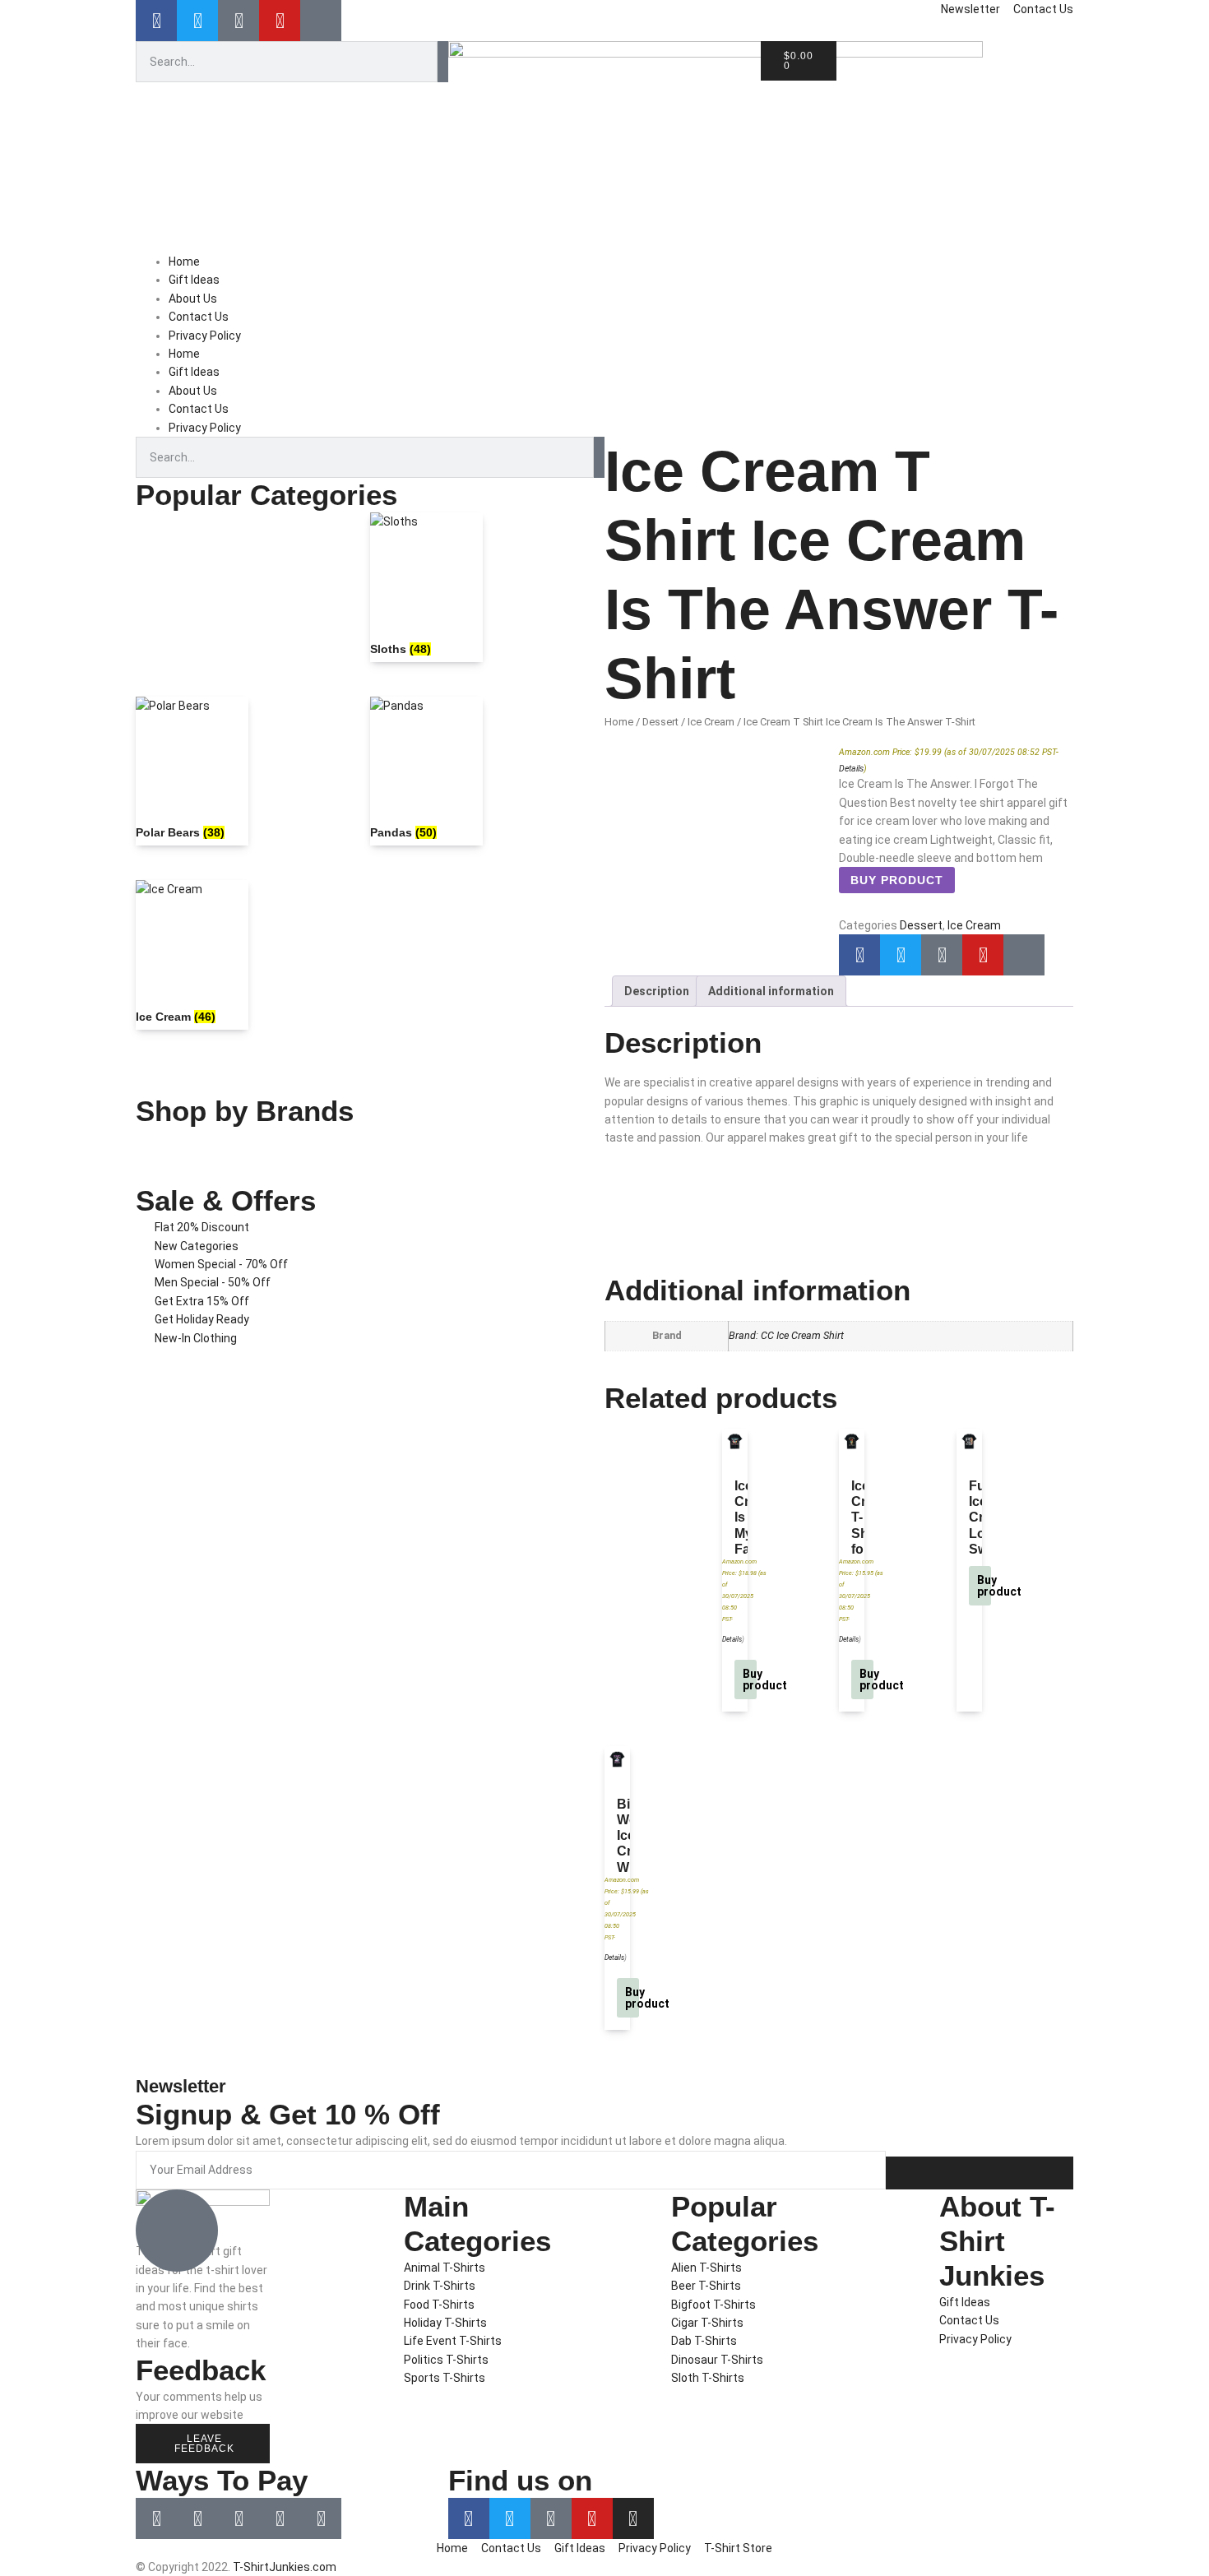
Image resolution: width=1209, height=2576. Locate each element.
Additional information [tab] (771, 991)
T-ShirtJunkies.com (285, 2567)
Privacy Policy (205, 336)
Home (184, 262)
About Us (193, 299)
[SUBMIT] (980, 2173)
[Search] (443, 62)
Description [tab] (657, 991)
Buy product (897, 880)
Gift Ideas (194, 280)
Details (851, 769)
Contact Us (199, 317)
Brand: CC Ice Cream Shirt (786, 1335)
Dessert (660, 722)
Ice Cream (711, 722)
